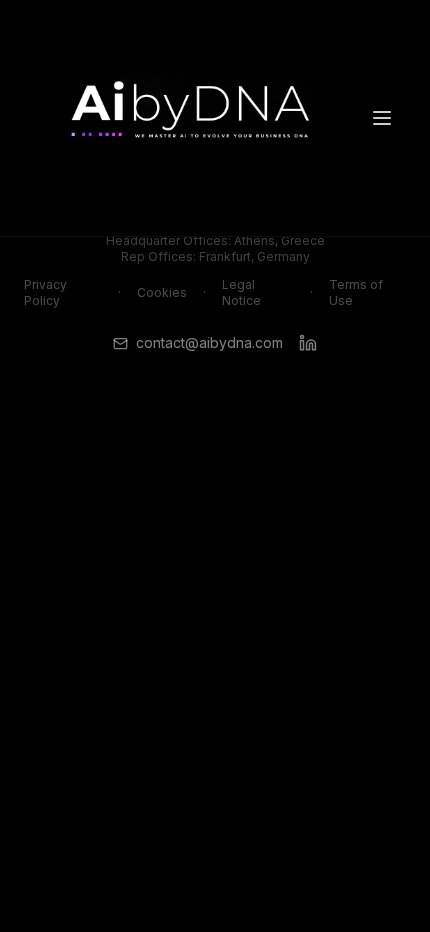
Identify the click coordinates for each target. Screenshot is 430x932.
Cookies (162, 292)
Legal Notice (241, 292)
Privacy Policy (45, 292)
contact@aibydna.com (209, 342)
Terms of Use (356, 292)
